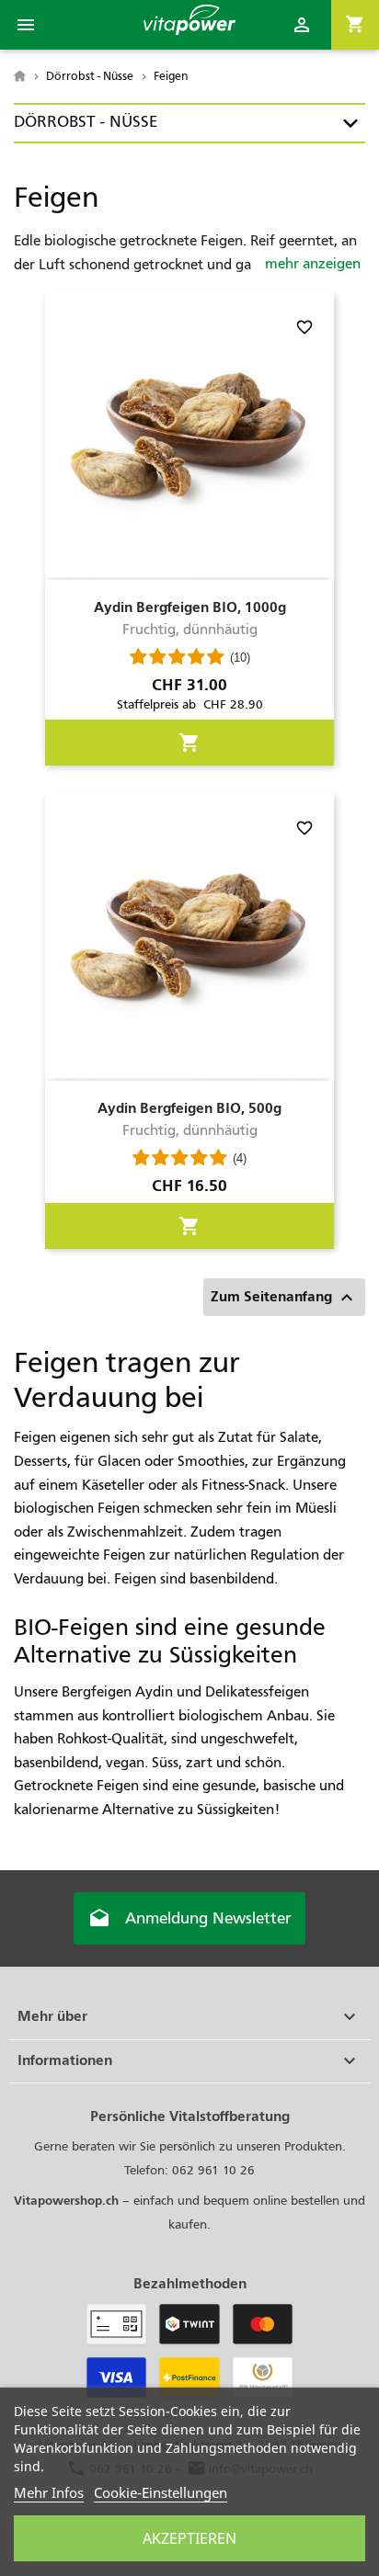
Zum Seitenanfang (284, 1298)
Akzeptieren (189, 2538)
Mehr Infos (49, 2492)
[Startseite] (21, 76)
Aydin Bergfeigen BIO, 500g (189, 1108)
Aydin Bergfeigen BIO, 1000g (190, 607)
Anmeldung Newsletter (189, 1919)
